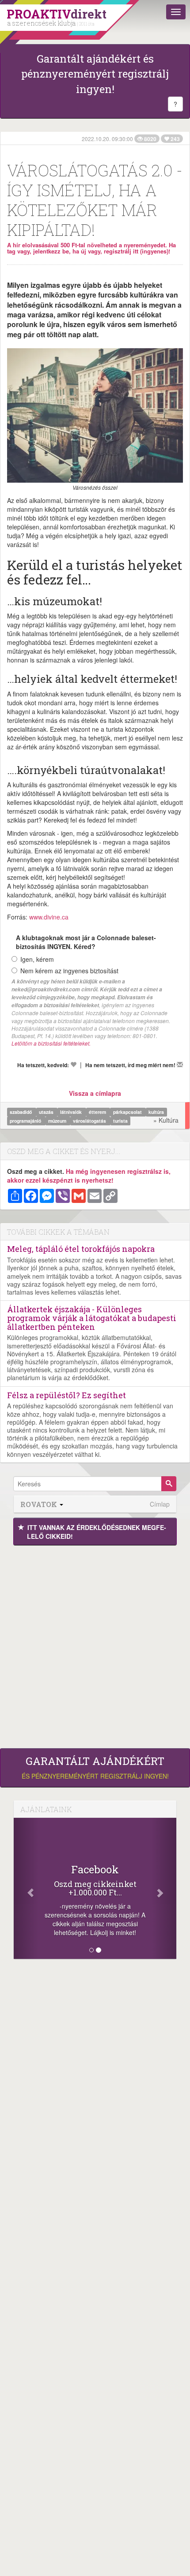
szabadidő (21, 1112)
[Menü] (176, 12)
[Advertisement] (95, 1645)
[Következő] (164, 1888)
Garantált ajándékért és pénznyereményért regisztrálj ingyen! (95, 74)
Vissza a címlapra (95, 1093)
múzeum (58, 1121)
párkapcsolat (128, 1112)
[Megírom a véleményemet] (180, 1065)
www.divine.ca (49, 917)
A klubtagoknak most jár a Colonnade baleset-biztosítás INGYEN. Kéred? (86, 942)
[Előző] (26, 1888)
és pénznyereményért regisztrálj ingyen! (95, 1768)
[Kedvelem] (73, 1065)
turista (120, 1121)
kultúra (156, 1112)
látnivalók (72, 1112)
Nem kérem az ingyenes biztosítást (69, 971)
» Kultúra (166, 1120)
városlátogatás (90, 1121)
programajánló (26, 1121)
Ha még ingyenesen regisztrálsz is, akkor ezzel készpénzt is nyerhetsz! (89, 1176)
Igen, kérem (37, 959)
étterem (98, 1112)
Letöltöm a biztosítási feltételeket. (51, 1043)
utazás (47, 1112)
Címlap (160, 1504)
